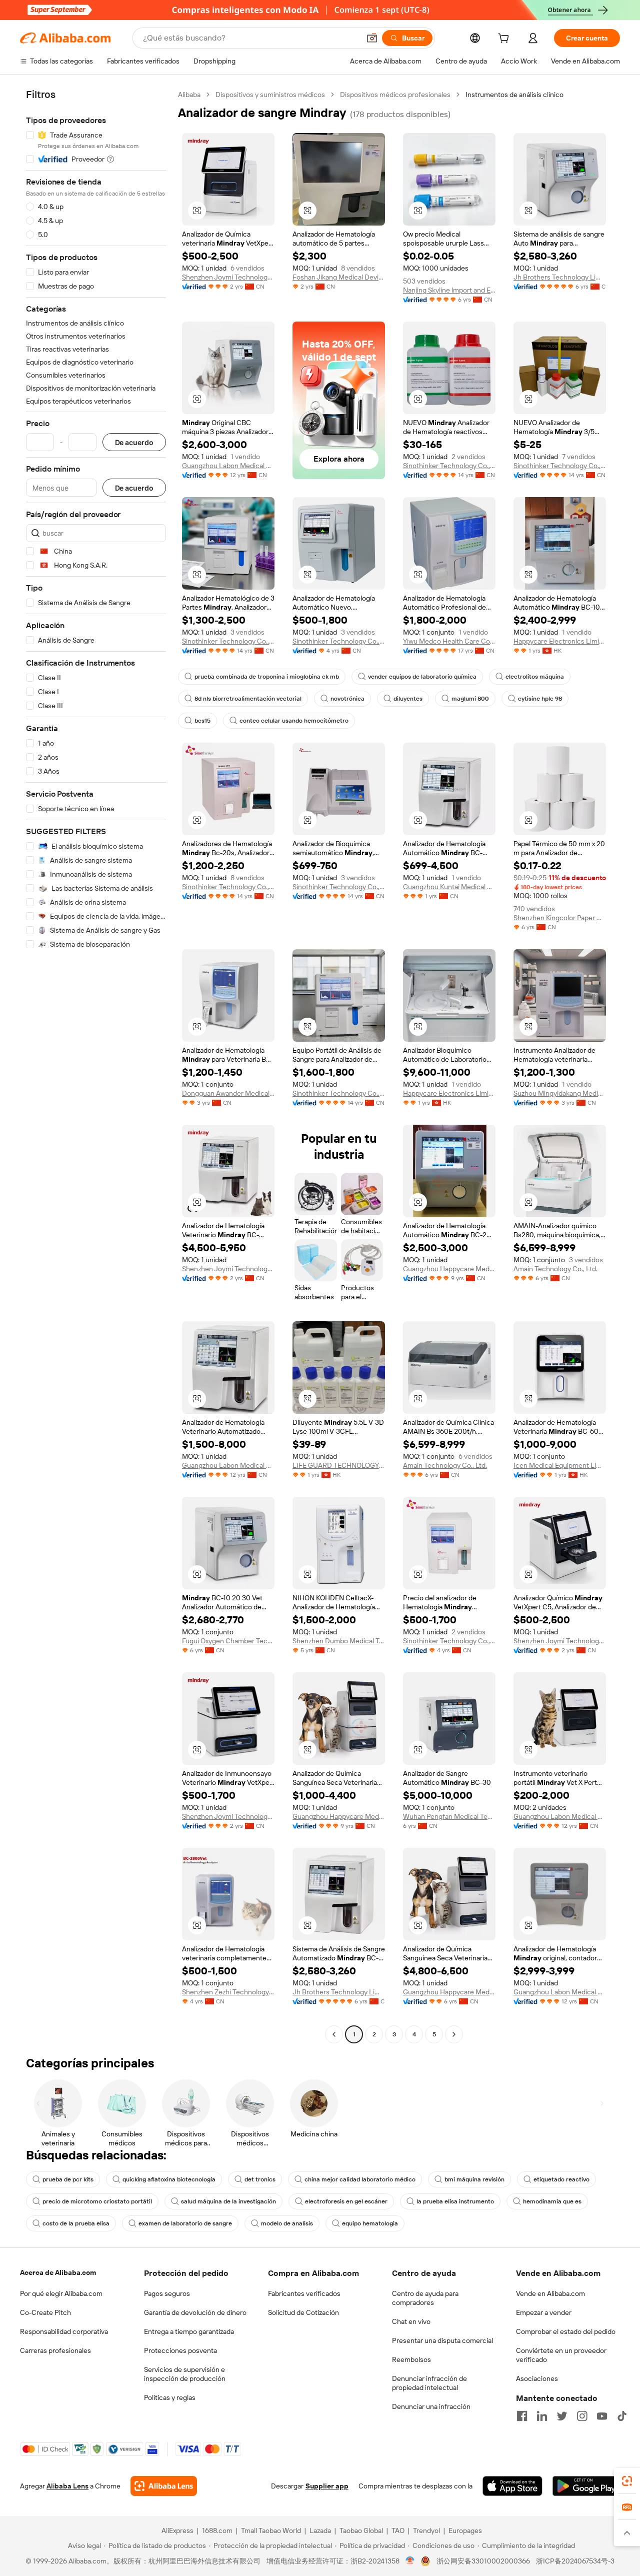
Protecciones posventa (180, 2350)
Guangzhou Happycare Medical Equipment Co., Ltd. (449, 1269)
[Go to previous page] (334, 2034)
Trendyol (426, 2530)
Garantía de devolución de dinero (195, 2312)
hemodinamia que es (552, 2201)
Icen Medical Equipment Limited (560, 1465)
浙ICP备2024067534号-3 (575, 2561)
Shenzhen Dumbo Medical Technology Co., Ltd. (339, 1641)
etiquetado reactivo (561, 2179)
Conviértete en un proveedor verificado (561, 2355)
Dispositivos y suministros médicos (270, 95)
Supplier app (327, 2486)
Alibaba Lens (67, 2486)
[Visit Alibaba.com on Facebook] (522, 2416)
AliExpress (177, 2530)
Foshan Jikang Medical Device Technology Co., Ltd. (339, 277)
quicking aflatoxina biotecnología (169, 2179)
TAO (398, 2530)
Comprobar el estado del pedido (566, 2331)
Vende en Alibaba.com (550, 2293)
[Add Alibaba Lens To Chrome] (164, 2486)
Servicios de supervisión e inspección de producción (185, 2374)
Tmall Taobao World (271, 2530)
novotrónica (347, 699)
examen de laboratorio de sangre (185, 2223)
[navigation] (96, 1066)
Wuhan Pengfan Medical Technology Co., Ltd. (449, 1816)
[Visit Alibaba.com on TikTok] (622, 2416)
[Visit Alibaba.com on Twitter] (562, 2416)
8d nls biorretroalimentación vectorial (248, 699)
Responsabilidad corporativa (64, 2331)
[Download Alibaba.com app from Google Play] (586, 2486)
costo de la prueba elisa (76, 2223)
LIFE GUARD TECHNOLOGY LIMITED (339, 1465)
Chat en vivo (411, 2321)
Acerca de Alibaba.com (58, 2272)
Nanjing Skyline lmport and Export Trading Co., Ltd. (449, 290)
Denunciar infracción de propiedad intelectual (429, 2383)
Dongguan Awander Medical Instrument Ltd (228, 1093)
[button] (372, 38)
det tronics (260, 2179)
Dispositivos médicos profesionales (395, 95)
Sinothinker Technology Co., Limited (449, 466)
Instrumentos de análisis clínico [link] (514, 95)
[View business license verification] (410, 2561)
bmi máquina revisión (474, 2179)
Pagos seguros (167, 2293)
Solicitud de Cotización (303, 2312)
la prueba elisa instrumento (455, 2201)
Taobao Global (361, 2530)
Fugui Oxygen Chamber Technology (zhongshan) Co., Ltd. (228, 1641)
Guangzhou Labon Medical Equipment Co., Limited (228, 466)
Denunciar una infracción (431, 2406)
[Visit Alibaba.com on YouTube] (602, 2416)
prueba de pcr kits (68, 2179)
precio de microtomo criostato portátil (97, 2201)
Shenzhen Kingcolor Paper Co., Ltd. (560, 918)
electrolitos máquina (535, 677)
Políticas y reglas (170, 2397)
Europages (465, 2530)
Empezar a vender (544, 2312)
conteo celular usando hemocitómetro (294, 721)
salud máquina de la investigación (228, 2201)
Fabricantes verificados (304, 2293)
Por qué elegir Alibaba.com (61, 2293)
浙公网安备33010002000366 (483, 2561)
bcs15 (202, 721)
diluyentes (408, 699)
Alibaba (189, 95)
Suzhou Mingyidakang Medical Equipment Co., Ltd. (560, 1093)
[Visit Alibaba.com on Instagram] (582, 2416)
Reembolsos (411, 2359)
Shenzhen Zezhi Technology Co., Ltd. (228, 1992)
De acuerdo (134, 442)
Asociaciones (537, 2378)
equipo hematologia (370, 2223)
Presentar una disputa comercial (442, 2340)
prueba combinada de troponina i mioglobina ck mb (267, 677)
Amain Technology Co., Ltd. (555, 1269)
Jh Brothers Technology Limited (560, 277)
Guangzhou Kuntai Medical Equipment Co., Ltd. (449, 887)
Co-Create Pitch (45, 2312)
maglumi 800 (470, 699)
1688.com (217, 2530)
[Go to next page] (454, 2034)
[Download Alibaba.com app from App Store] (512, 2486)
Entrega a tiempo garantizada (189, 2331)
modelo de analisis (287, 2223)
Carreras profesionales (55, 2350)
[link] (627, 2481)
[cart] (505, 40)
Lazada (320, 2530)
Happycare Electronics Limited (560, 641)
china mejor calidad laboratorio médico (360, 2179)
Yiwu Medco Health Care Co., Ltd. (449, 641)
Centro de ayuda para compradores (425, 2298)
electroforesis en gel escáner (346, 2201)
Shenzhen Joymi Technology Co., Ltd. (228, 277)
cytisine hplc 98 (540, 699)
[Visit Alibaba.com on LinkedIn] (542, 2416)
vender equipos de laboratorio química (422, 677)
